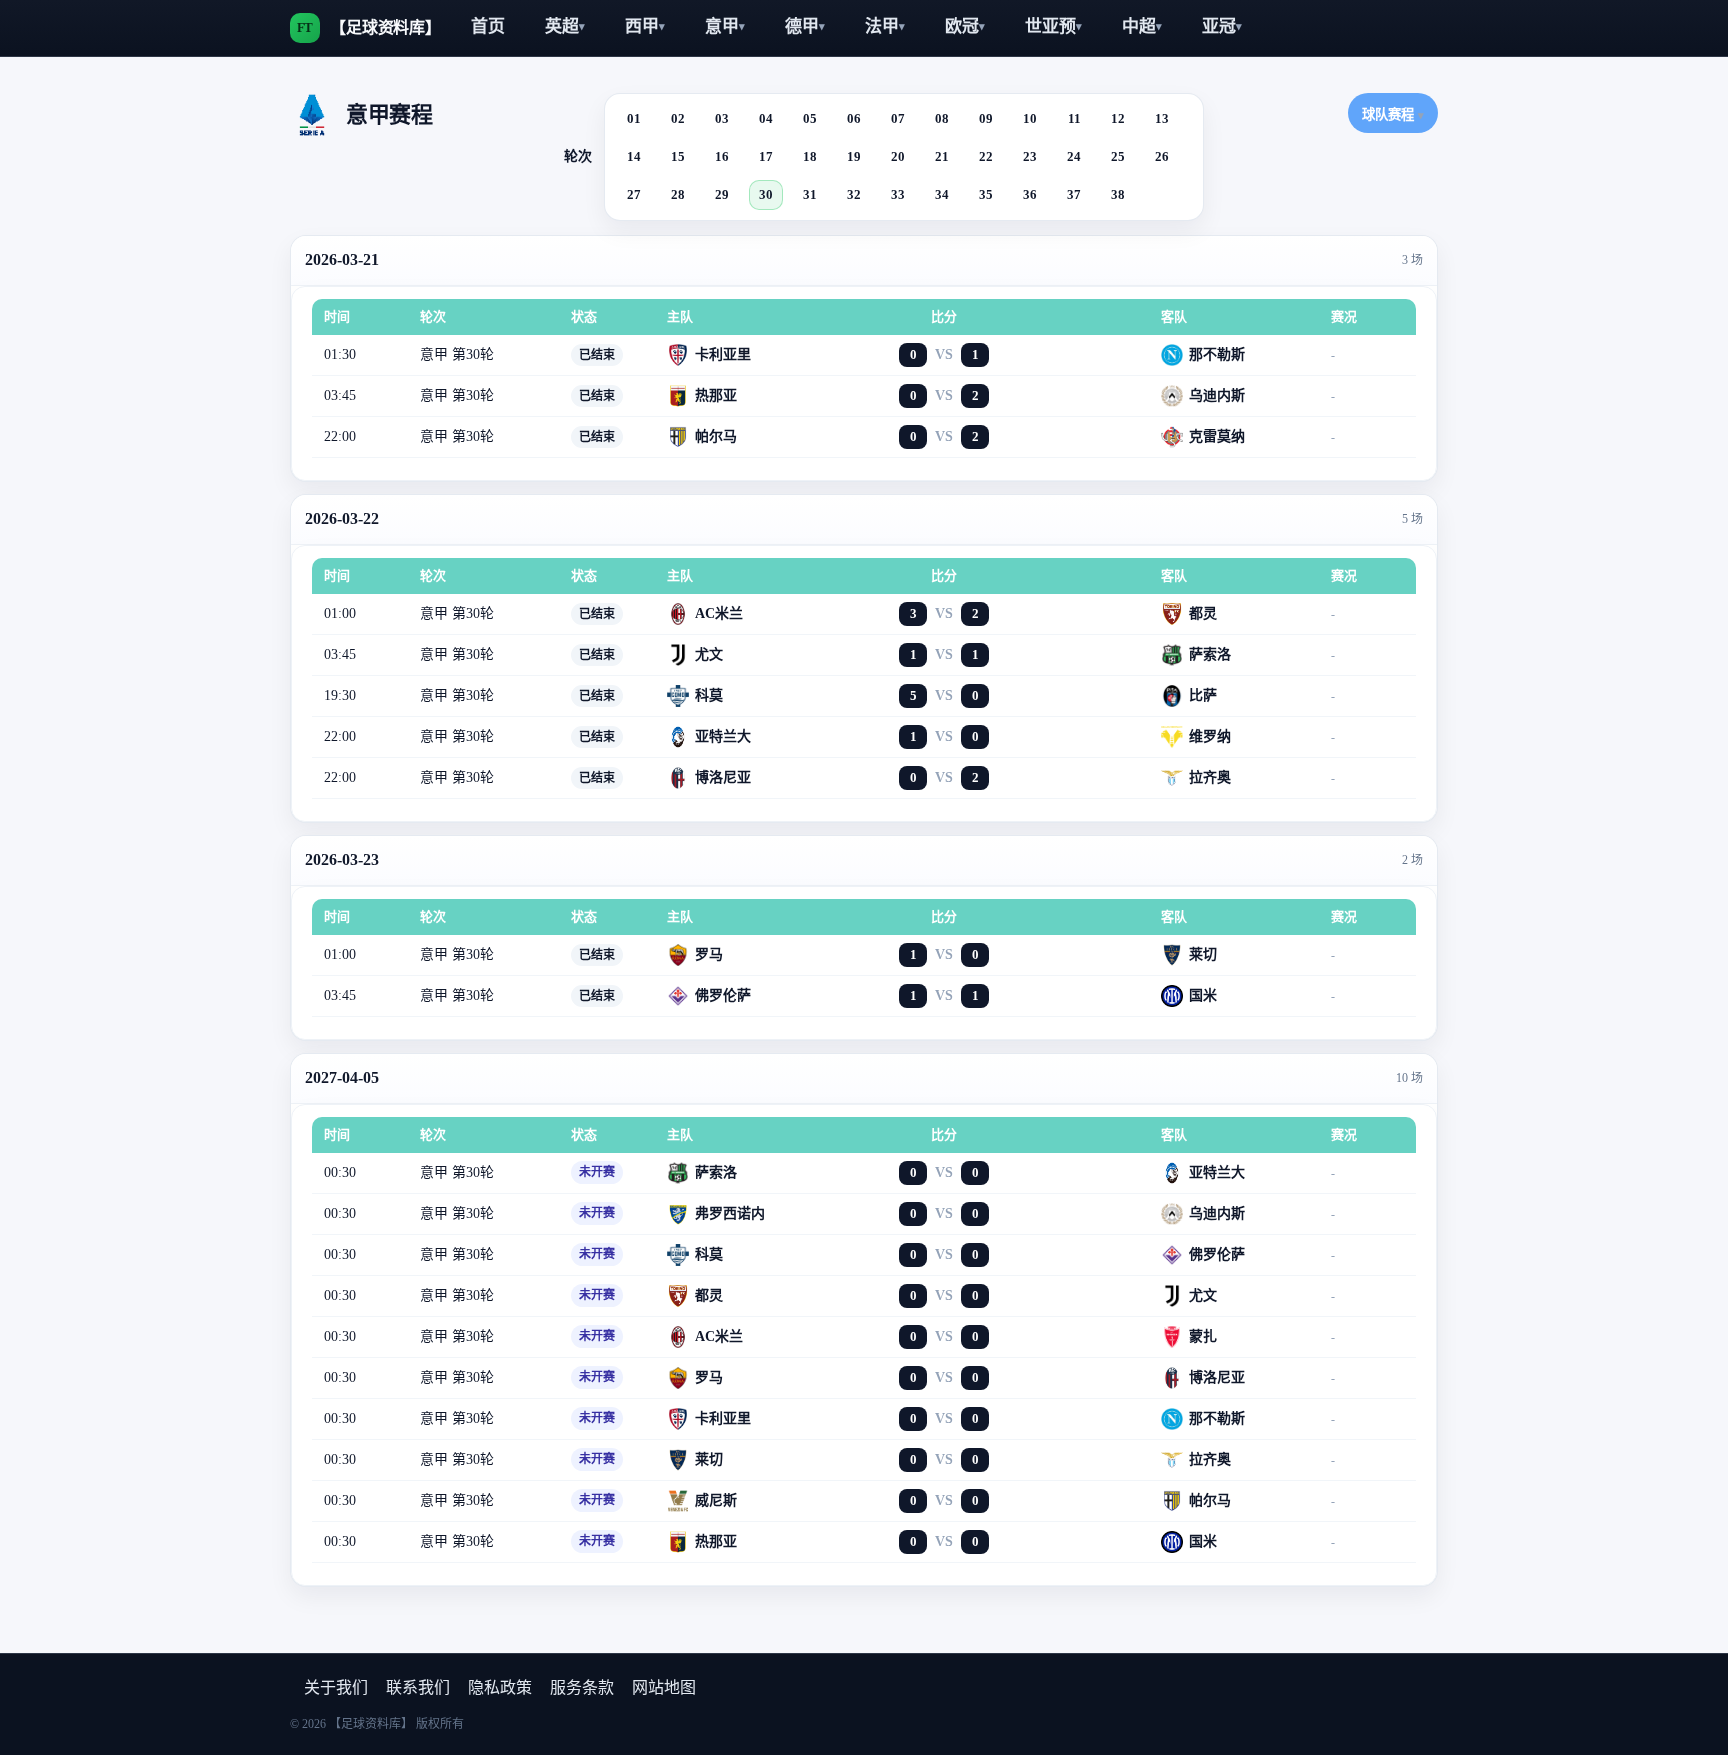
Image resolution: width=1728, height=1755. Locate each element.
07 (898, 118)
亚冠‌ (1222, 26)
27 (634, 194)
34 (942, 194)
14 (634, 156)
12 (1118, 118)
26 (1162, 156)
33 (898, 194)
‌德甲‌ (805, 26)
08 (942, 118)
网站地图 (664, 1687)
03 (722, 118)
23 (1030, 156)
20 (898, 156)
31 (810, 194)
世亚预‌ (1053, 26)
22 (986, 156)
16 (722, 156)
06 (854, 118)
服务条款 (582, 1687)
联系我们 (418, 1687)
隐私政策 (500, 1687)
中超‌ (1142, 26)
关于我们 (336, 1687)
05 (810, 118)
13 (1162, 118)
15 (678, 156)
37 (1074, 194)
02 (678, 118)
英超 (565, 26)
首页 (488, 26)
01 (634, 118)
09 (986, 118)
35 (986, 194)
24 (1074, 156)
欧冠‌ (965, 26)
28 (678, 194)
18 (810, 156)
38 (1118, 194)
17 (766, 156)
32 (854, 194)
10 (1030, 118)
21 (942, 156)
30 (766, 194)
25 (1118, 156)
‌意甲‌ (725, 26)
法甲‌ (885, 26)
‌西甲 (645, 26)
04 (766, 118)
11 (1074, 118)
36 (1030, 194)
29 (722, 194)
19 (854, 156)
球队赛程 (1393, 114)
